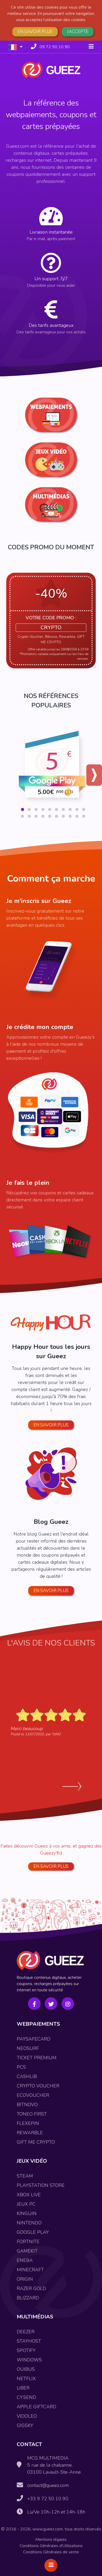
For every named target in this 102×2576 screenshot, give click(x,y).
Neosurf (28, 2048)
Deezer (26, 2332)
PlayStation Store (41, 2185)
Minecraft (30, 2270)
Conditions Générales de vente (51, 2552)
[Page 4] (43, 809)
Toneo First (32, 2114)
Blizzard (28, 2298)
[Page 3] (36, 809)
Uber (23, 2388)
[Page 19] (77, 816)
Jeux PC (26, 2204)
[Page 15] (50, 816)
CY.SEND (26, 2397)
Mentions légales (51, 2540)
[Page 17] (63, 816)
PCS (21, 2067)
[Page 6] (56, 809)
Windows (29, 2360)
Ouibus (26, 2369)
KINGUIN (27, 2213)
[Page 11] (22, 816)
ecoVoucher (33, 2095)
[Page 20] (84, 816)
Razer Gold (31, 2288)
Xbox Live (29, 2195)
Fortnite (28, 2242)
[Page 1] (22, 809)
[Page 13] (36, 816)
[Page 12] (29, 816)
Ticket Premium (37, 2058)
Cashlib (27, 2076)
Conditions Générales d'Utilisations (51, 2546)
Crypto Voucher (38, 2086)
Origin (25, 2279)
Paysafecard (34, 2039)
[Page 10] (84, 809)
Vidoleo (27, 2416)
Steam (25, 2176)
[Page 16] (56, 816)
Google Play (33, 2232)
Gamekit (27, 2251)
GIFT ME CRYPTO (36, 2142)
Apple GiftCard (36, 2407)
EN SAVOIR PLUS (51, 1866)
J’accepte (78, 32)
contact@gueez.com (48, 2485)
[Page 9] (77, 809)
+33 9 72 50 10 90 (48, 2499)
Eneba (25, 2260)
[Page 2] (29, 809)
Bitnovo (27, 2105)
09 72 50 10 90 (55, 47)
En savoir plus (35, 32)
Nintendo (29, 2223)
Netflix (26, 2379)
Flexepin (28, 2123)
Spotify (26, 2350)
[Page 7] (63, 809)
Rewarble (30, 2133)
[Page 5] (50, 809)
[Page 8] (70, 809)
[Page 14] (43, 816)
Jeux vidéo (32, 2161)
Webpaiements (38, 2024)
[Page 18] (70, 816)
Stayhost (29, 2341)
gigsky (25, 2425)
